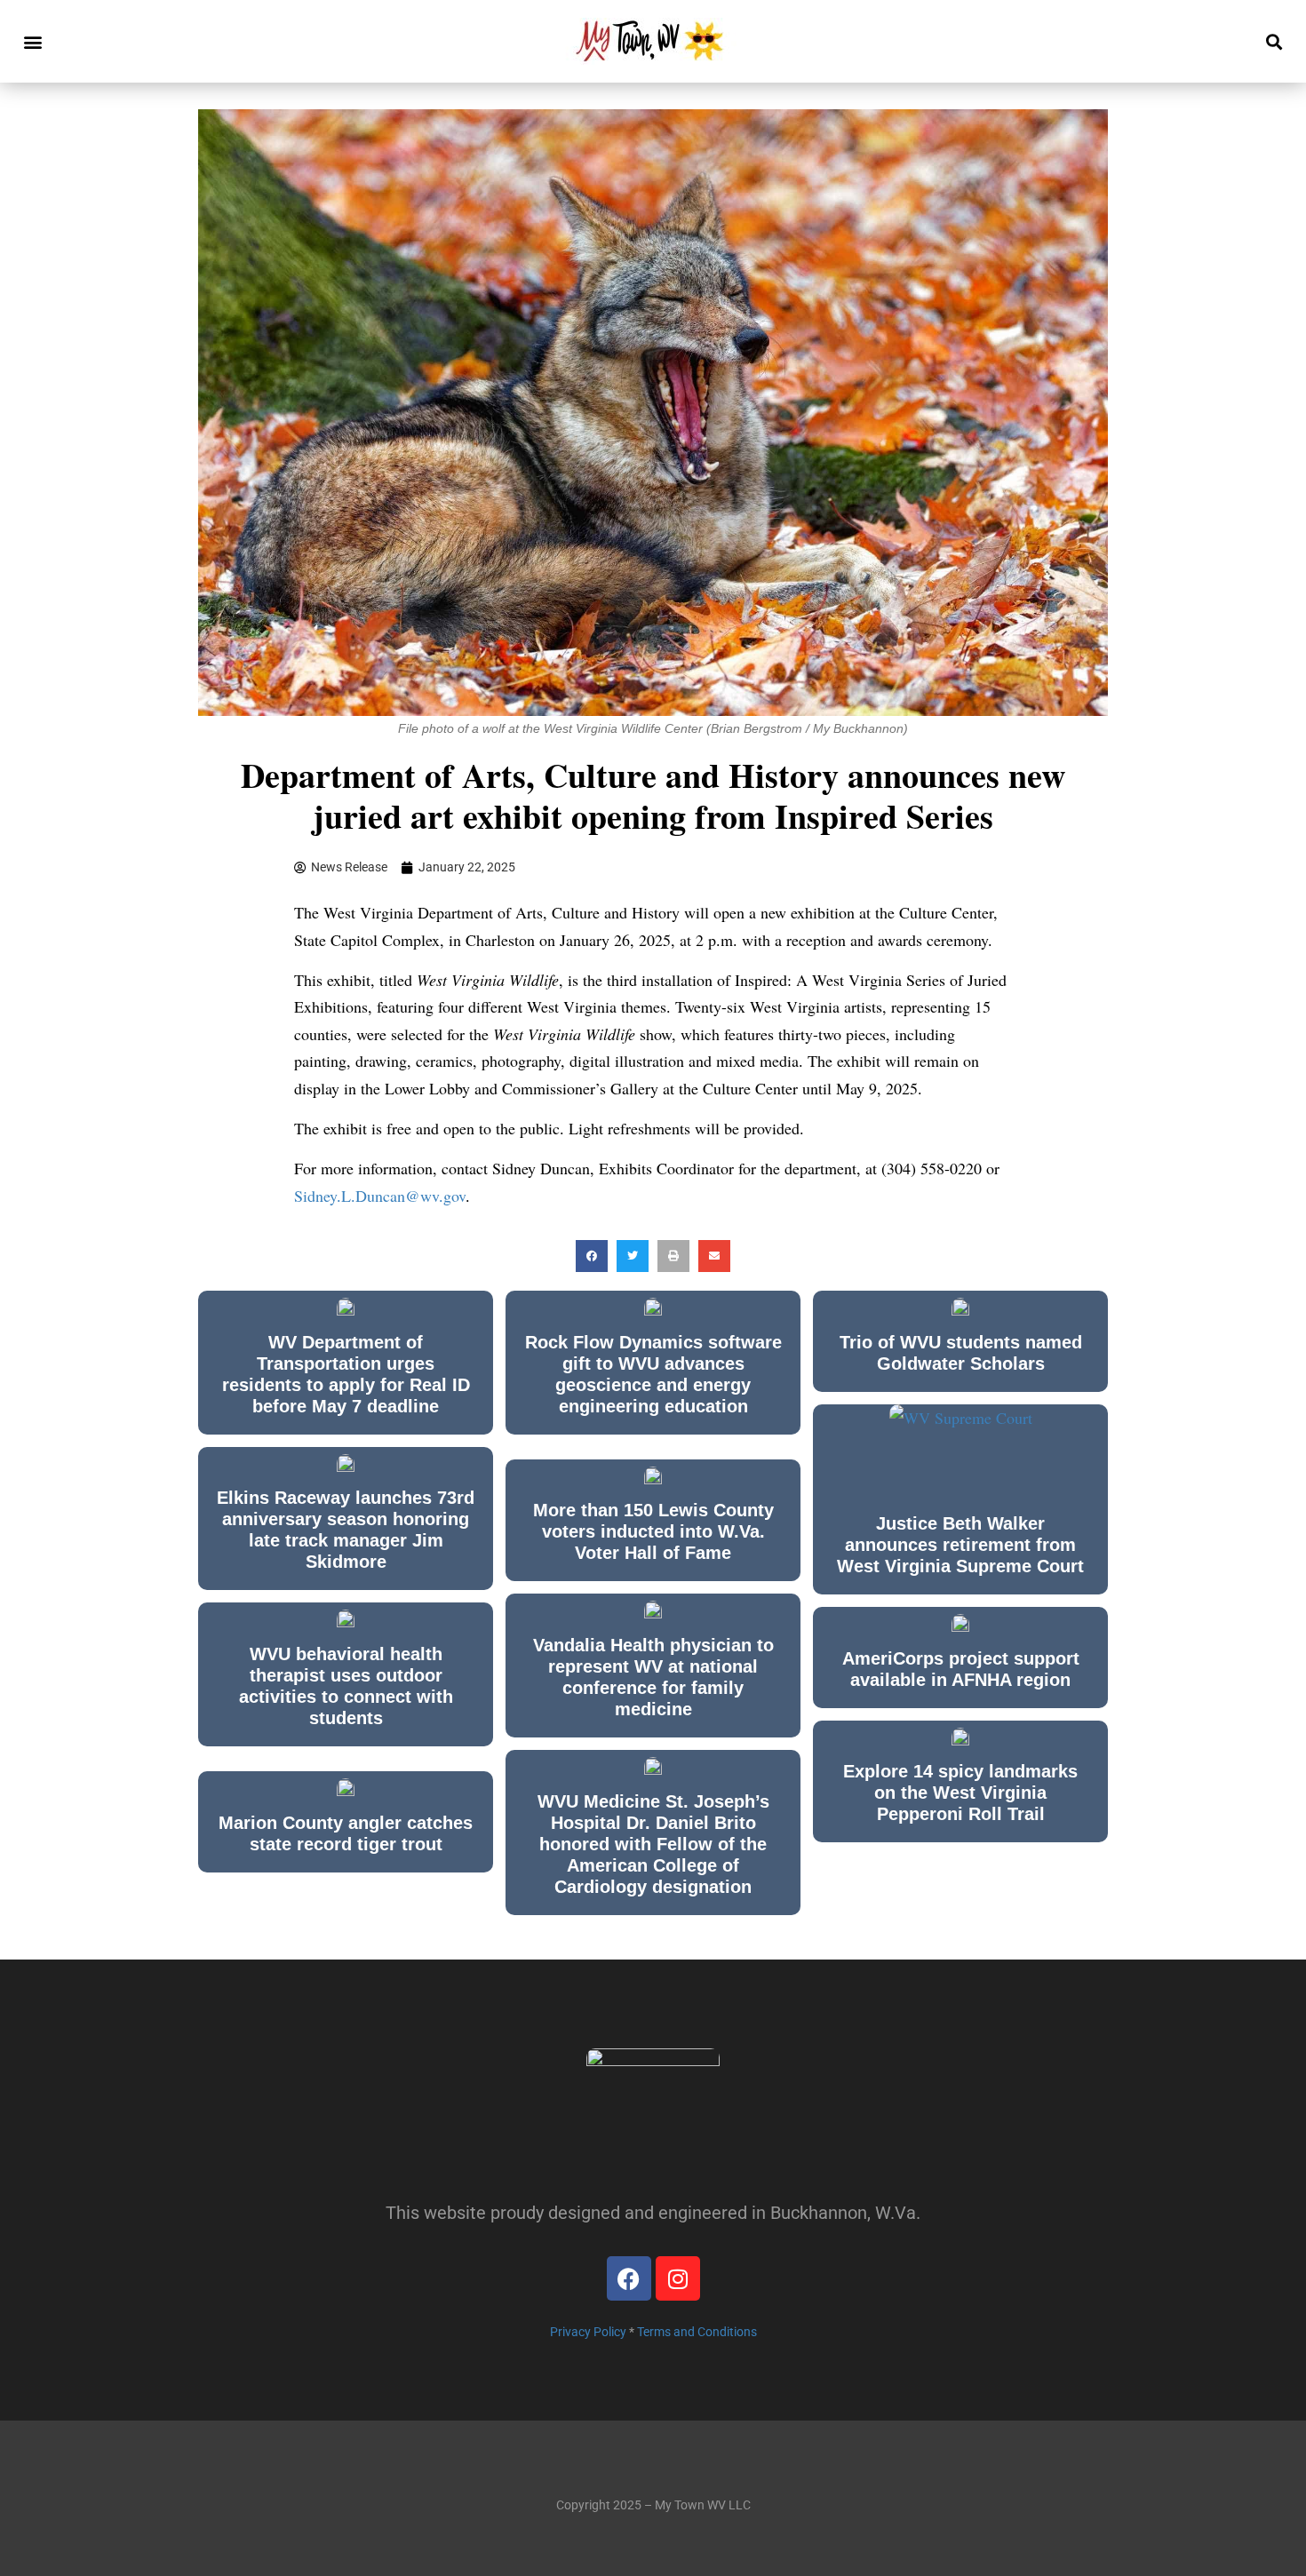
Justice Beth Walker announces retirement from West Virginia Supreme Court (960, 1545)
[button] (32, 41)
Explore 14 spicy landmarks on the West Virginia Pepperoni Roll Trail (960, 1793)
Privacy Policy (588, 2332)
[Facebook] (629, 2278)
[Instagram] (678, 2278)
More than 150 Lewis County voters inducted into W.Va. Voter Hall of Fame (653, 1531)
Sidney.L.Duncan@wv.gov (380, 1196)
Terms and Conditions (697, 2332)
